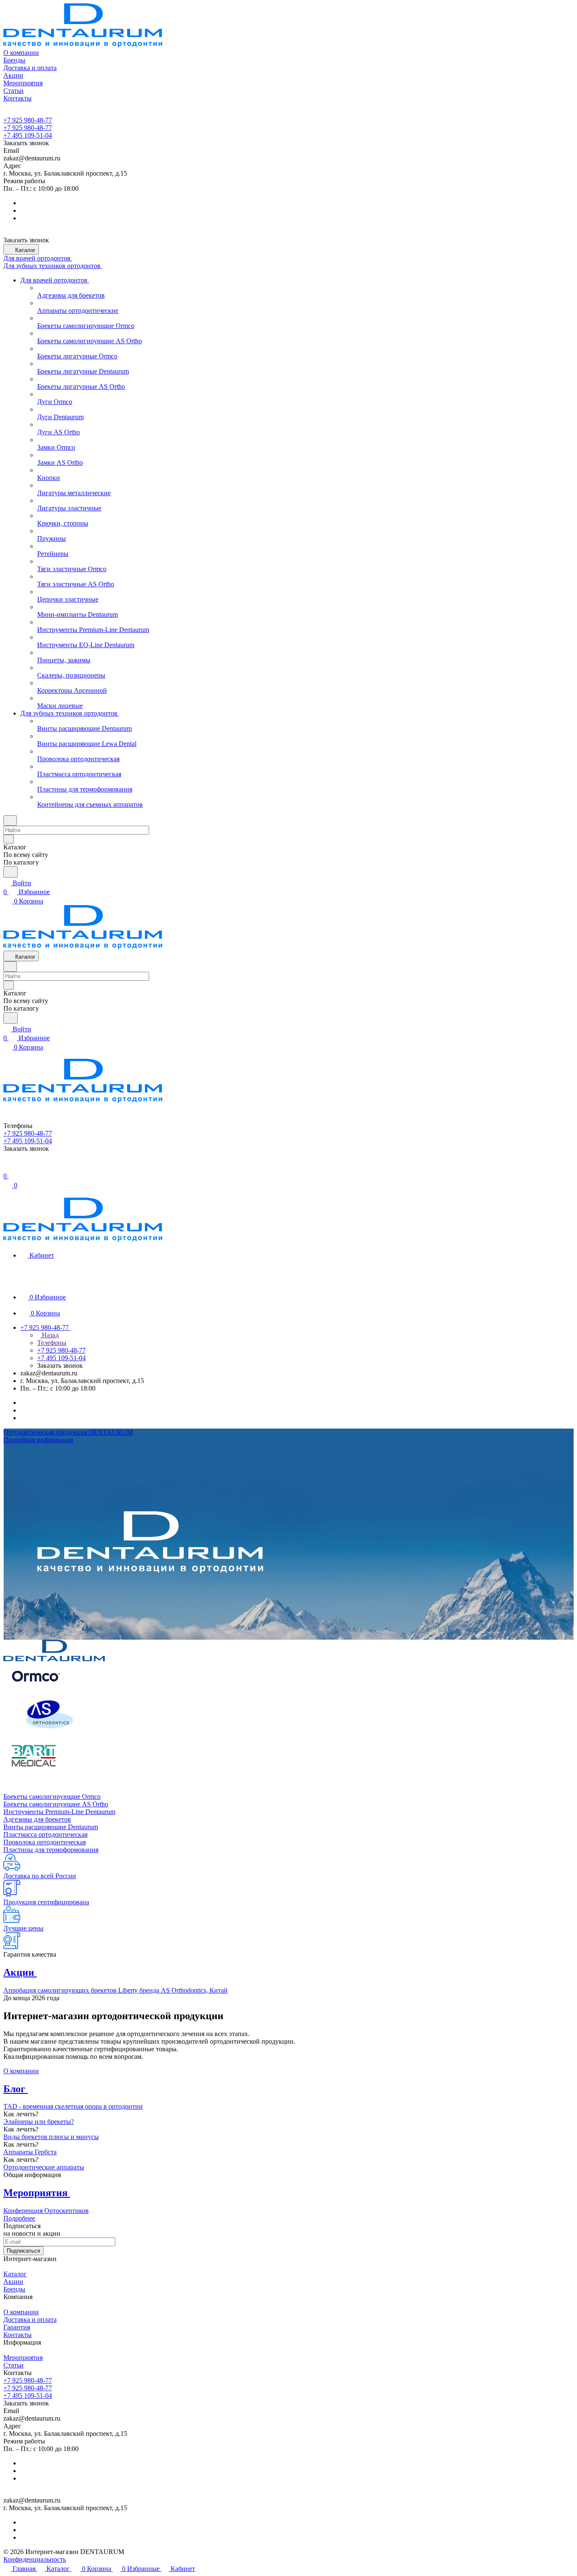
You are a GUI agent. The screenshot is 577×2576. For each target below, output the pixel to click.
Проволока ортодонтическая (45, 1842)
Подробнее (19, 2218)
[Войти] (7, 1167)
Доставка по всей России (40, 1876)
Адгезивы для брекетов (37, 1819)
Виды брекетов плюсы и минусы (51, 2137)
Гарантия (17, 2327)
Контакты (18, 2335)
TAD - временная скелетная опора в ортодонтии (73, 2106)
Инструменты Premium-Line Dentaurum (59, 1812)
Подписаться (23, 2251)
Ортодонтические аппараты (44, 2167)
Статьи (14, 2365)
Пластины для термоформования (51, 1850)
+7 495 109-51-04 (28, 135)
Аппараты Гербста (30, 2152)
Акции (13, 2282)
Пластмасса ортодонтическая (45, 1834)
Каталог (15, 2274)
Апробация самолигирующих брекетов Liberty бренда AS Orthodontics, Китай (116, 1990)
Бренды (14, 2289)
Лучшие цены (23, 1928)
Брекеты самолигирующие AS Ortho (56, 1804)
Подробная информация (38, 1440)
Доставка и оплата (30, 2320)
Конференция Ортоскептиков (46, 2211)
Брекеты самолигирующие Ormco (52, 1796)
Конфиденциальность (35, 2559)
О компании (21, 2071)
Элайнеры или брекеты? (39, 2122)
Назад (49, 1335)
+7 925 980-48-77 (28, 120)
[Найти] (11, 872)
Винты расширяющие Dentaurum (51, 1827)
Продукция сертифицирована (46, 1902)
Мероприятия (23, 2358)
